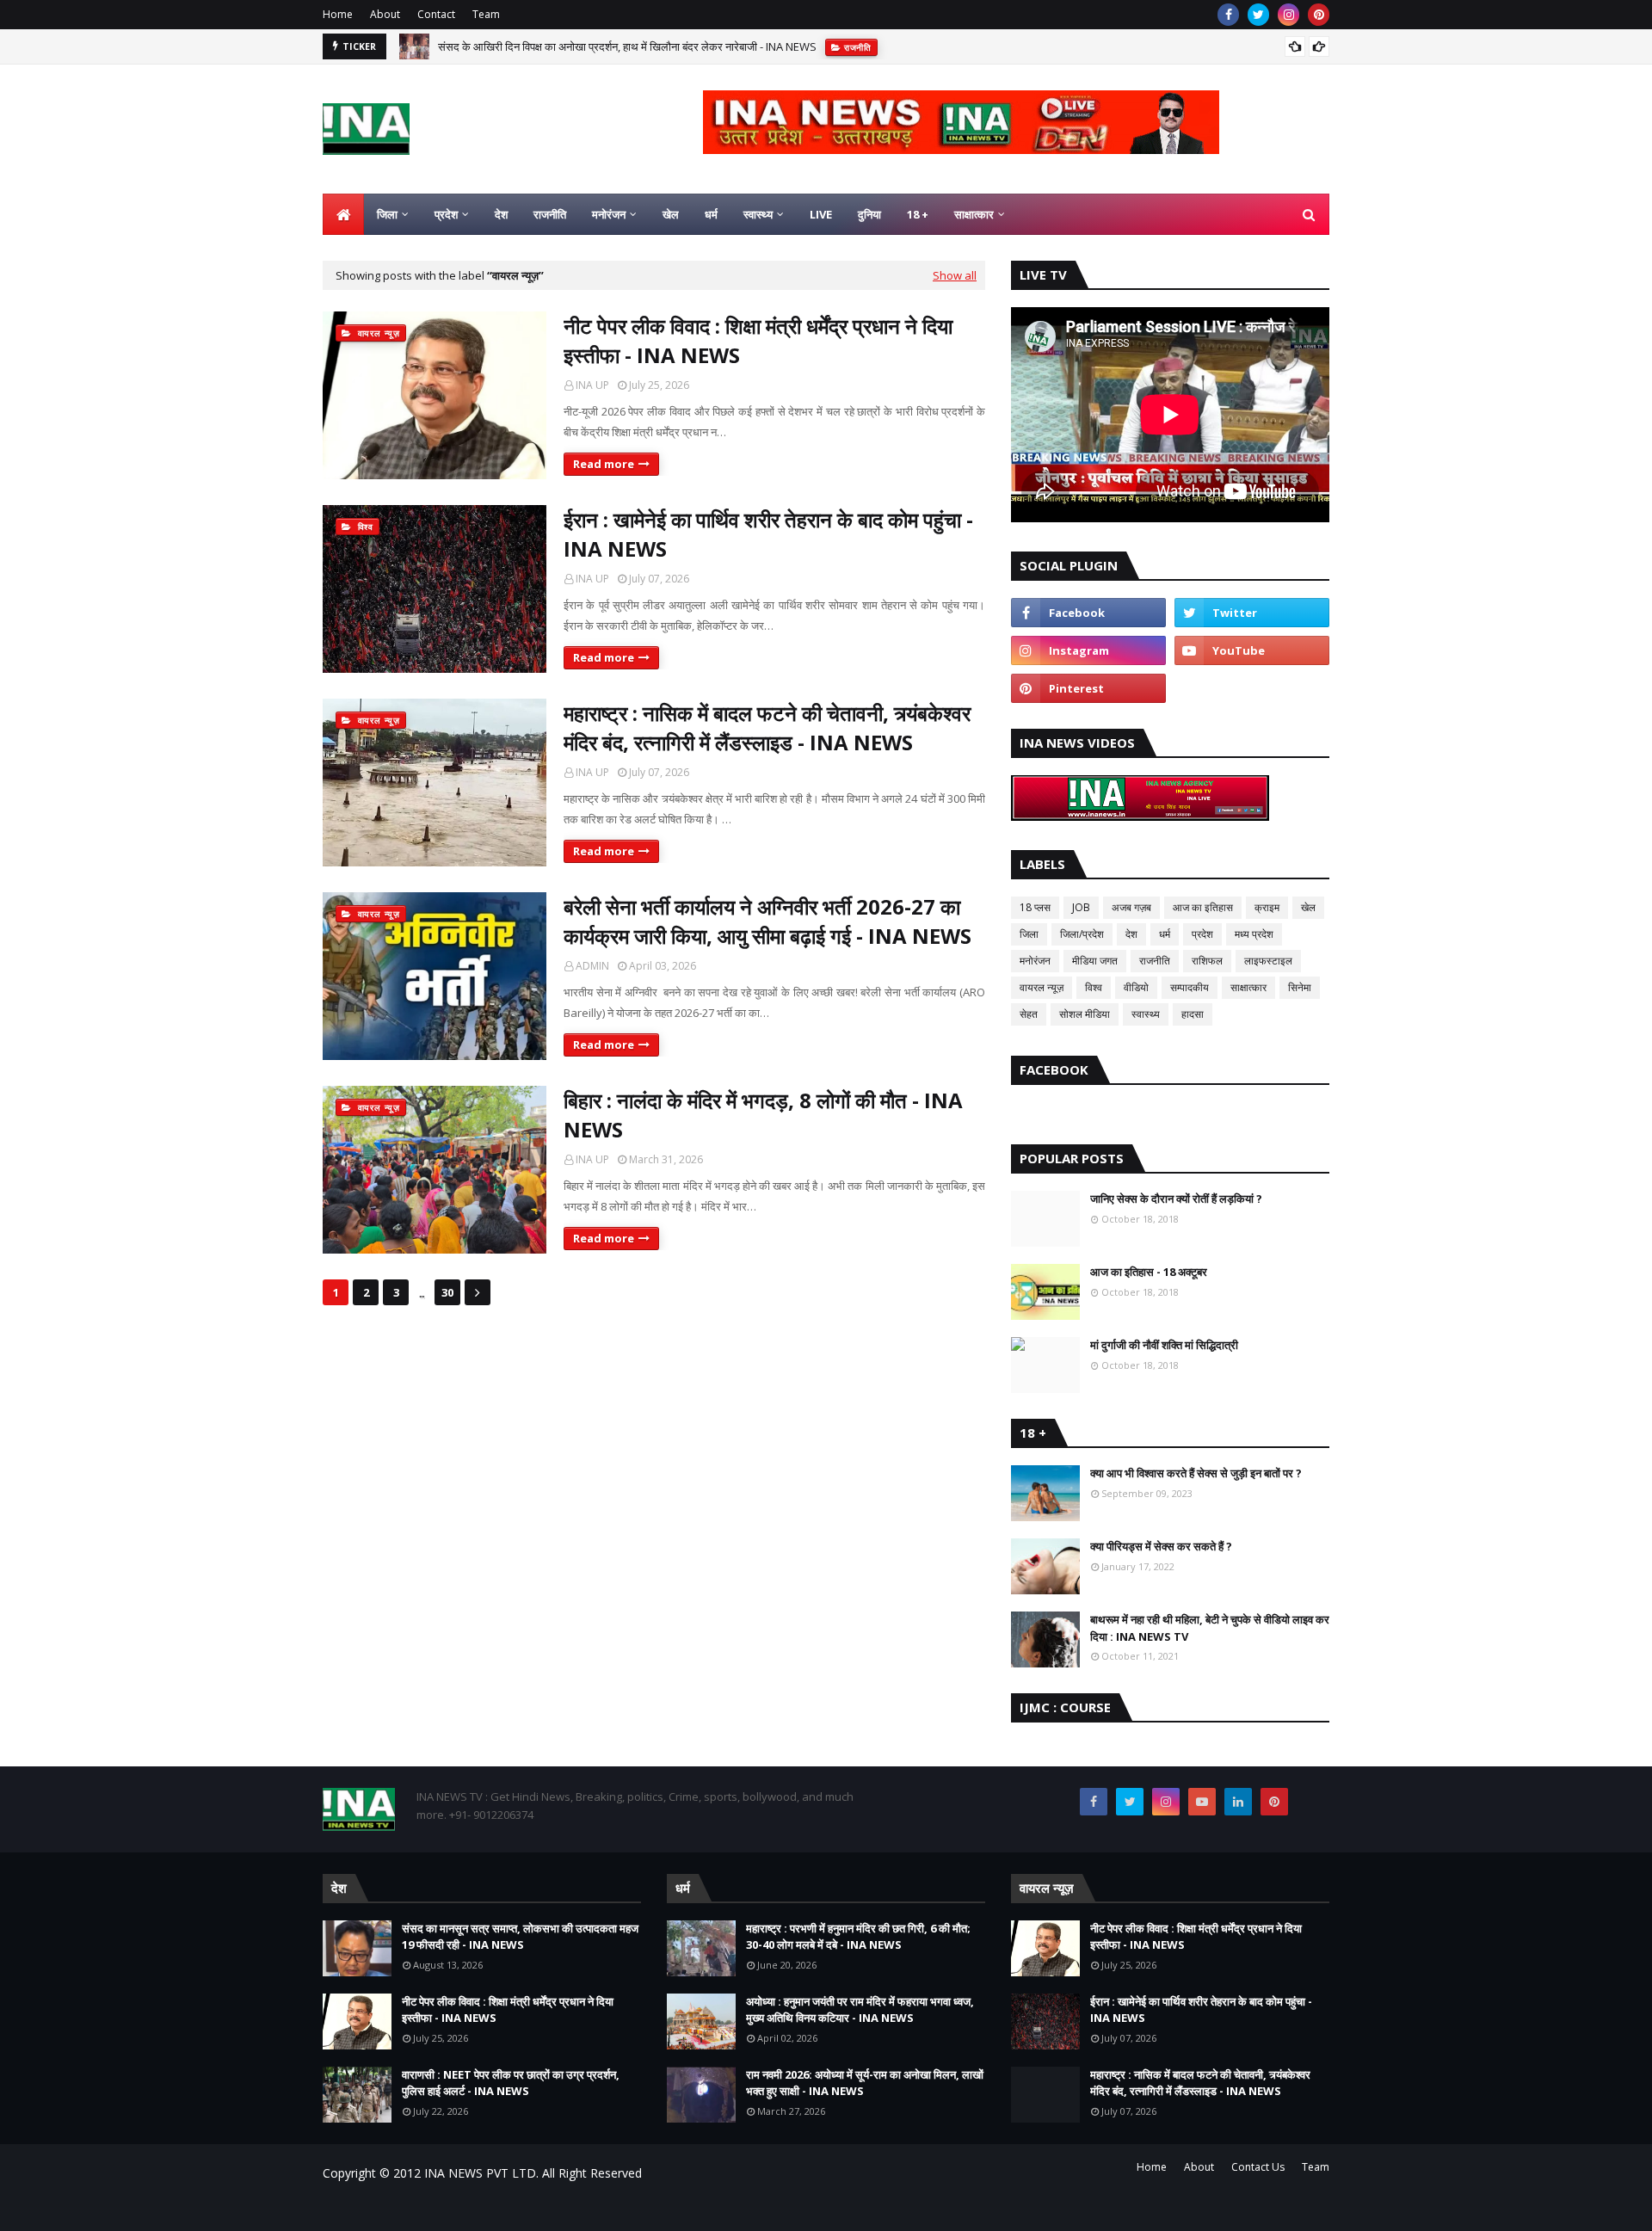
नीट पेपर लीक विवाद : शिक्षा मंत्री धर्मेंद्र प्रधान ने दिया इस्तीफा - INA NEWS (758, 340)
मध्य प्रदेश (1254, 934)
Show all (955, 275)
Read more (604, 464)
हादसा (1193, 1014)
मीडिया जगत (1095, 961)
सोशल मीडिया (1085, 1014)
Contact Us (1258, 2167)
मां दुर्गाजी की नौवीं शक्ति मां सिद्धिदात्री (1164, 1345)
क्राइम (1267, 907)
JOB (1081, 907)
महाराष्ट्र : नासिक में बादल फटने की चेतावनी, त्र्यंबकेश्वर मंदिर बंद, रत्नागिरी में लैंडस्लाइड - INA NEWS (767, 727)
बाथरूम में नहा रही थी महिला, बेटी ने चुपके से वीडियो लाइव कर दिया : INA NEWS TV (1210, 1628)
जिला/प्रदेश (1082, 934)
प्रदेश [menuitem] (446, 214)
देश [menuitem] (501, 214)
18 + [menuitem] (918, 214)
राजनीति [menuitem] (550, 214)
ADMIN (592, 966)
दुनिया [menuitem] (869, 214)
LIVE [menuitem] (821, 214)
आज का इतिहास (1203, 907)
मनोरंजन (1035, 961)
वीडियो (1136, 987)
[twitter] (1258, 15)
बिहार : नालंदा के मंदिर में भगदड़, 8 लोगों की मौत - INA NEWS (763, 1115)
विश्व (1094, 987)
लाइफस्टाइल (1268, 961)
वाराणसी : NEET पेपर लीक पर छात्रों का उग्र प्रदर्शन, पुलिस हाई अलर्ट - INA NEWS (511, 2083)
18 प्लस (1035, 907)
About (385, 14)
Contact (436, 14)
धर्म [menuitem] (711, 214)
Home (338, 14)
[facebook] (1228, 15)
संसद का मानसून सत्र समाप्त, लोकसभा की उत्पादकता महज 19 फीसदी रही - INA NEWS (520, 1937)
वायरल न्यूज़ (1042, 987)
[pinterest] (1319, 15)
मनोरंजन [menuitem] (609, 214)
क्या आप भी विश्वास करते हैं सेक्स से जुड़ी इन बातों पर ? (1196, 1473)
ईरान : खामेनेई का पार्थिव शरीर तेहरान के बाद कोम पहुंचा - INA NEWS (768, 534)
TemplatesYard (453, 2207)
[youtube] (1252, 650)
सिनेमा (1300, 987)
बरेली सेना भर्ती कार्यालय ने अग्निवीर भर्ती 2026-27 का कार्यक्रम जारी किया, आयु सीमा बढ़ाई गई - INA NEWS (767, 921)
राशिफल (1207, 961)
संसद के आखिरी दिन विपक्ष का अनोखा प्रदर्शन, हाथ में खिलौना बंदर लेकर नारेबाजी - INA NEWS (627, 46)
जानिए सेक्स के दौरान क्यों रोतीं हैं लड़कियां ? (1176, 1199)
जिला (1029, 934)
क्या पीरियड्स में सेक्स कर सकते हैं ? (1161, 1546)
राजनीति (1155, 961)
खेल (1308, 907)
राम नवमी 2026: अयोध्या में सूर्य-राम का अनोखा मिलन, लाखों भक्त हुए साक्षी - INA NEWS (865, 2083)
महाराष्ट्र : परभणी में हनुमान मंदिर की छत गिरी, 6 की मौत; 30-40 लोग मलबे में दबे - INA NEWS (858, 1937)
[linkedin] (1238, 1802)
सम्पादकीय (1190, 987)
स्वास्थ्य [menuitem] (758, 214)
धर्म (1165, 934)
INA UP (592, 385)
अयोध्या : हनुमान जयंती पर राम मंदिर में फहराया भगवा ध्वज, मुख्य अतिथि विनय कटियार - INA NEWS (860, 2010)
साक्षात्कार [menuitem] (974, 214)
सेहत (1029, 1014)
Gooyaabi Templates (625, 2207)
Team (486, 14)
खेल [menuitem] (671, 214)
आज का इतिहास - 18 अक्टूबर (1149, 1272)
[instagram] (1288, 15)
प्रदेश (1202, 934)
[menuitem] (343, 214)
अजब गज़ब (1131, 907)
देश (1131, 934)
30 (447, 1292)
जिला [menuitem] (387, 214)
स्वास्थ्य (1146, 1014)
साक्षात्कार (1248, 987)
